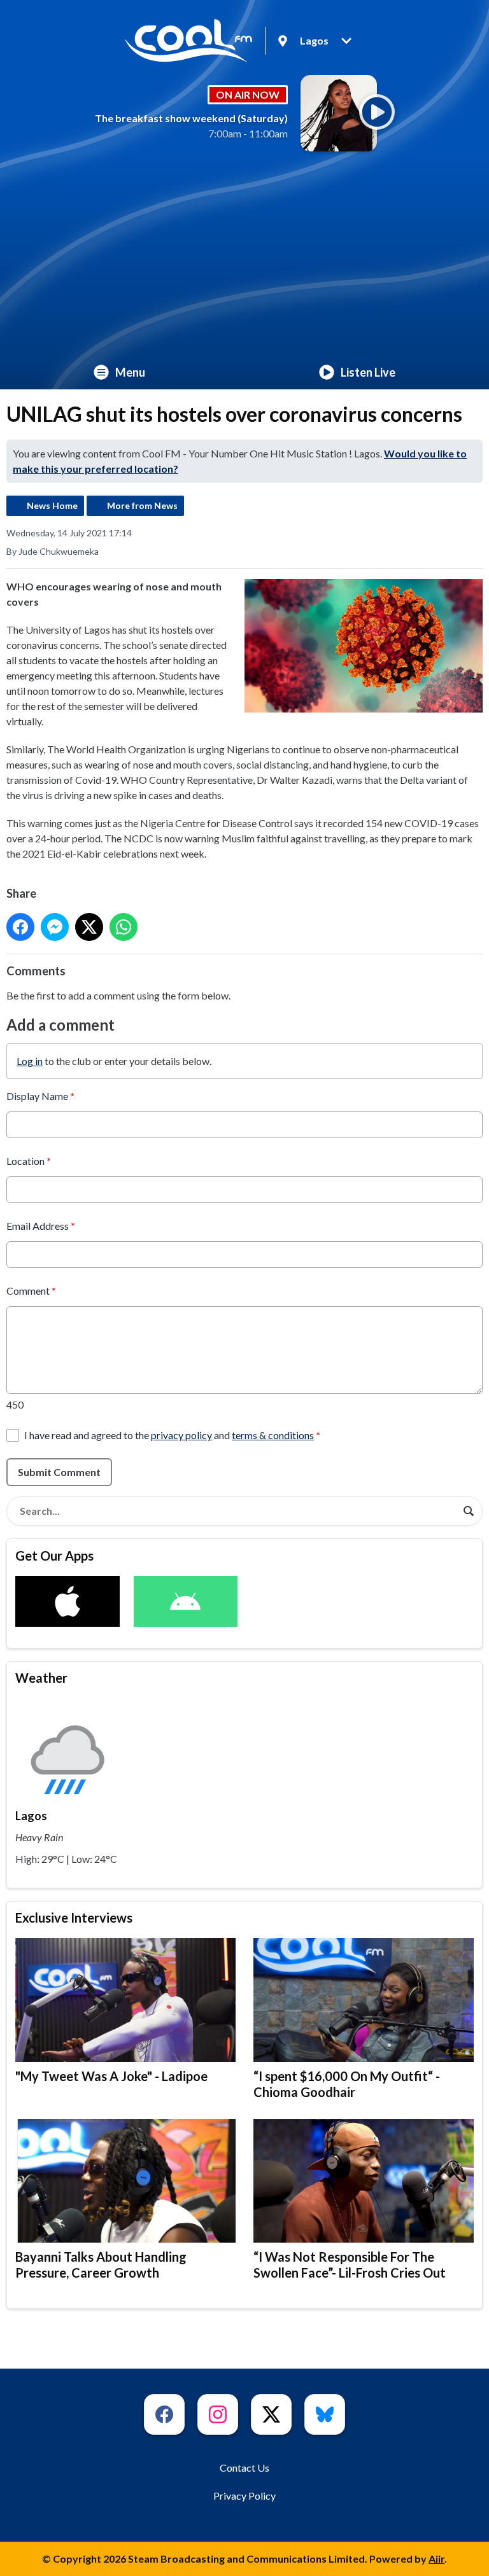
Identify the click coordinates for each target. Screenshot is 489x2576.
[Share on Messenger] (55, 927)
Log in (30, 1061)
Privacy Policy (244, 2496)
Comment (31, 1291)
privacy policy (181, 1435)
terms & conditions (273, 1435)
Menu (130, 372)
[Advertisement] (244, 260)
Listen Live (368, 372)
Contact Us (244, 2468)
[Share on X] (89, 927)
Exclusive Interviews (74, 1918)
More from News (142, 505)
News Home (52, 505)
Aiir (436, 2559)
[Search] (469, 1511)
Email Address (41, 1226)
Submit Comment (59, 1472)
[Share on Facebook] (20, 927)
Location (29, 1161)
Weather (41, 1678)
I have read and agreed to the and (172, 1435)
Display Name (40, 1096)
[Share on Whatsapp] (124, 927)
